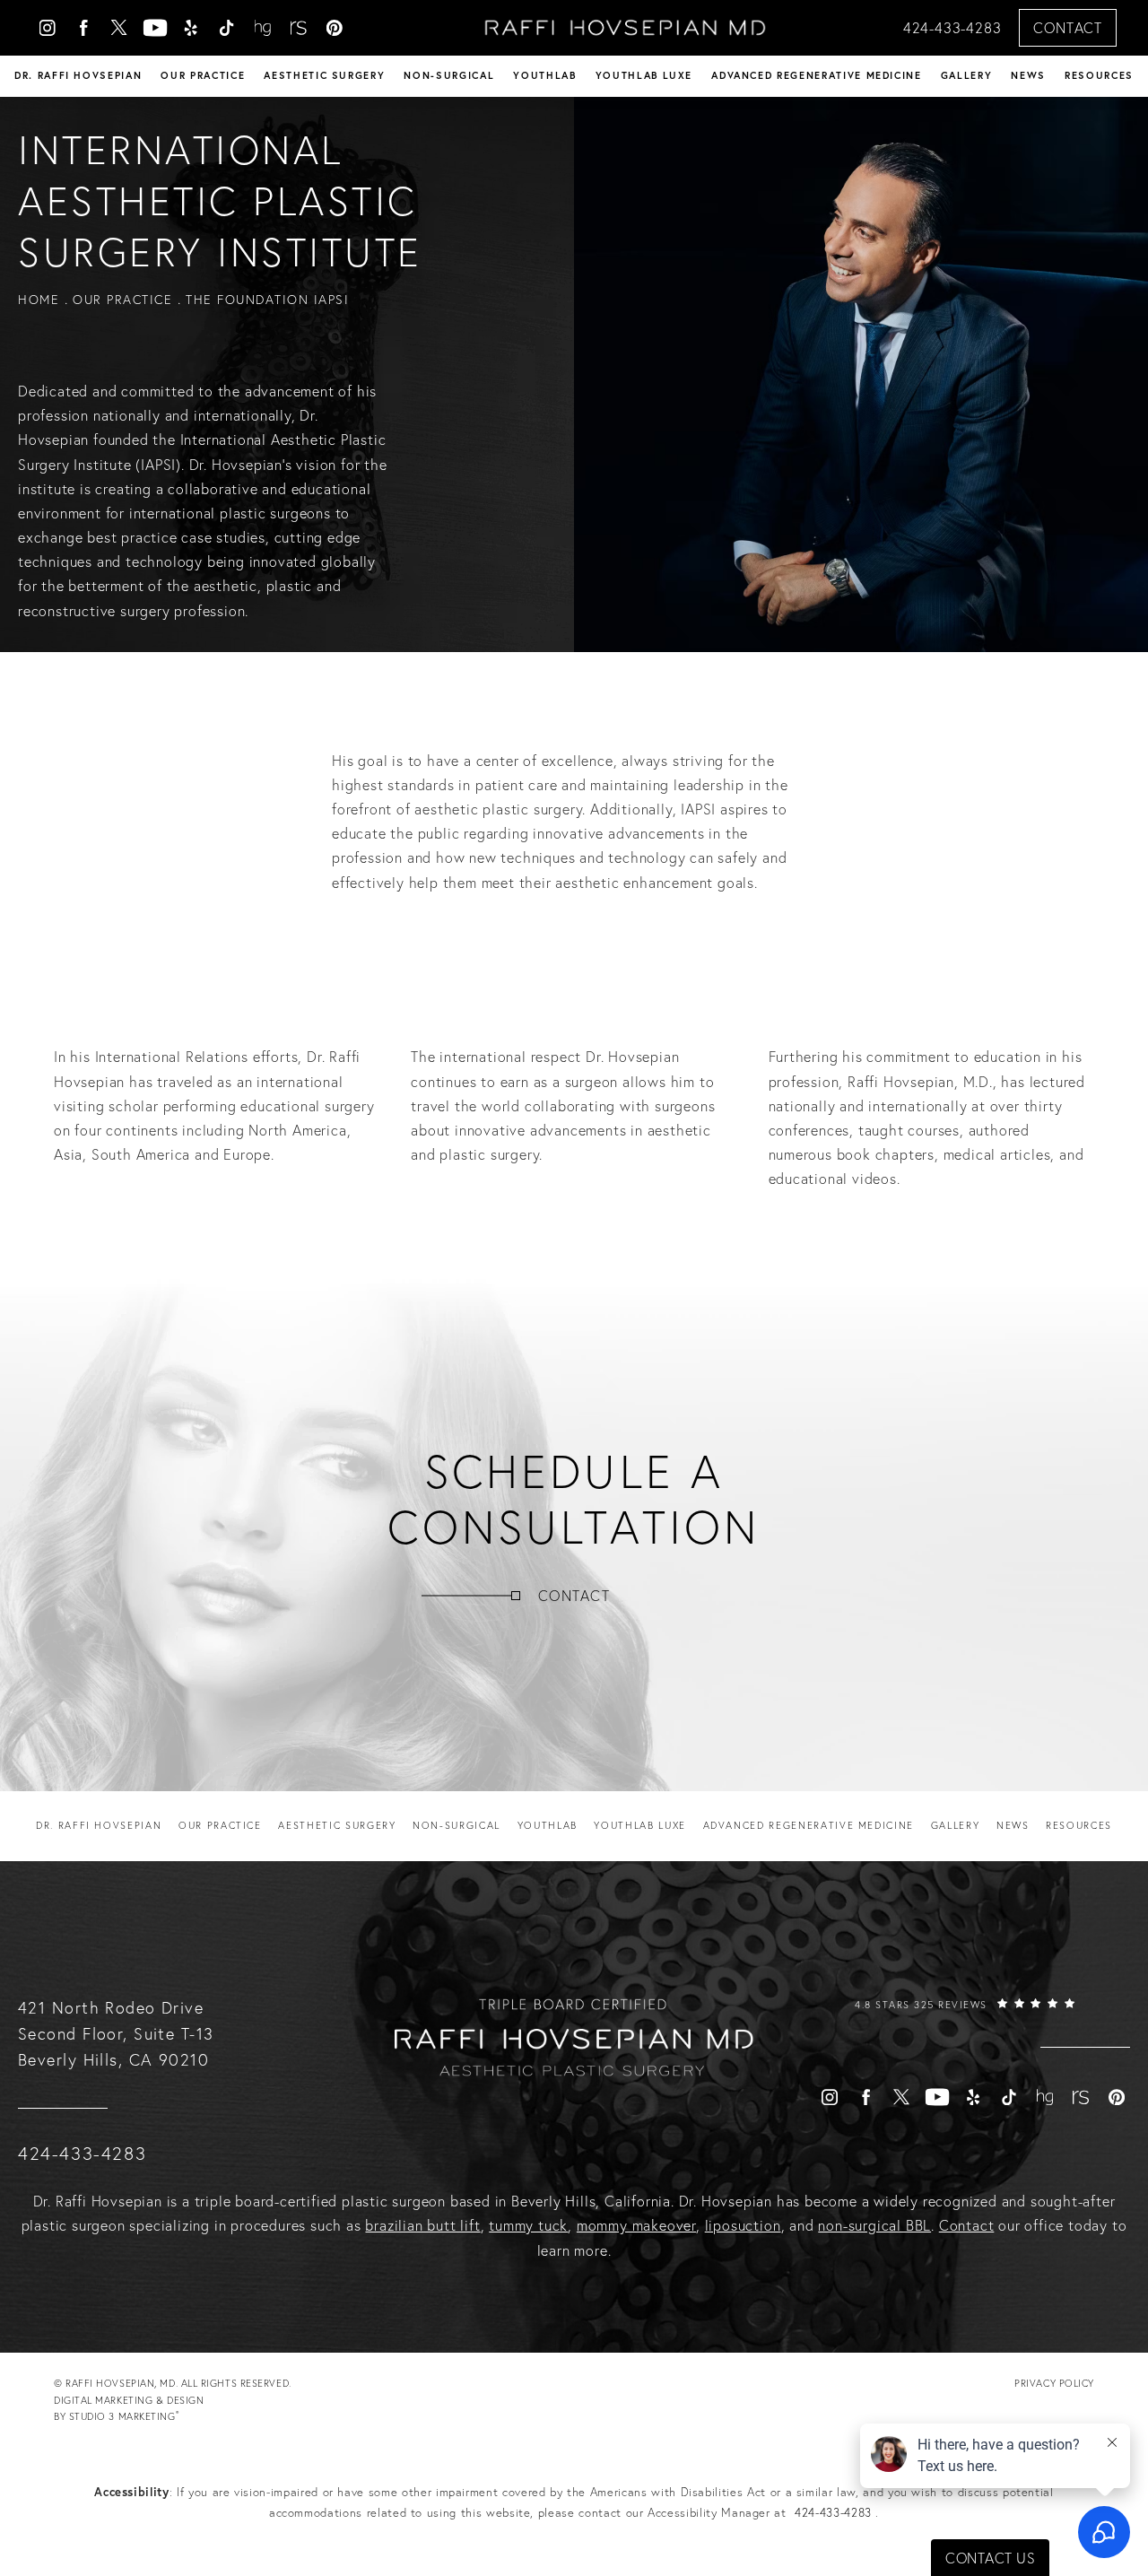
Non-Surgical (449, 75)
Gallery (967, 75)
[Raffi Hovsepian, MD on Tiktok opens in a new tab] (227, 28)
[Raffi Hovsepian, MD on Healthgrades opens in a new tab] (263, 28)
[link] (965, 2022)
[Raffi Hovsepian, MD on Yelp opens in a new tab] (191, 28)
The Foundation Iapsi (267, 300)
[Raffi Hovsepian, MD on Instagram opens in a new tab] (48, 28)
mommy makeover (636, 2225)
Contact (1068, 28)
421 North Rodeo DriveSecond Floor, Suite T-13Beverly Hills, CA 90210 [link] (116, 2034)
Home (39, 300)
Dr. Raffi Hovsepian (78, 75)
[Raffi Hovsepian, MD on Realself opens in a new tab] (299, 28)
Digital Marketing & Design (129, 2410)
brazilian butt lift (422, 2225)
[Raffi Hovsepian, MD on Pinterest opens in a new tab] (335, 28)
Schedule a (574, 1499)
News (1028, 75)
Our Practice (203, 75)
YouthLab (544, 75)
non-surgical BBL (874, 2225)
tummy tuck (528, 2225)
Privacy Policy (1054, 2383)
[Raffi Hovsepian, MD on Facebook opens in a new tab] (83, 28)
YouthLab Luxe (644, 75)
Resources (1099, 75)
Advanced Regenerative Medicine (817, 75)
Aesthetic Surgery (324, 75)
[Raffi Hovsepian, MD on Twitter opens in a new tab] (119, 28)
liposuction (743, 2225)
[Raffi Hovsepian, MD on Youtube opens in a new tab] (155, 28)
